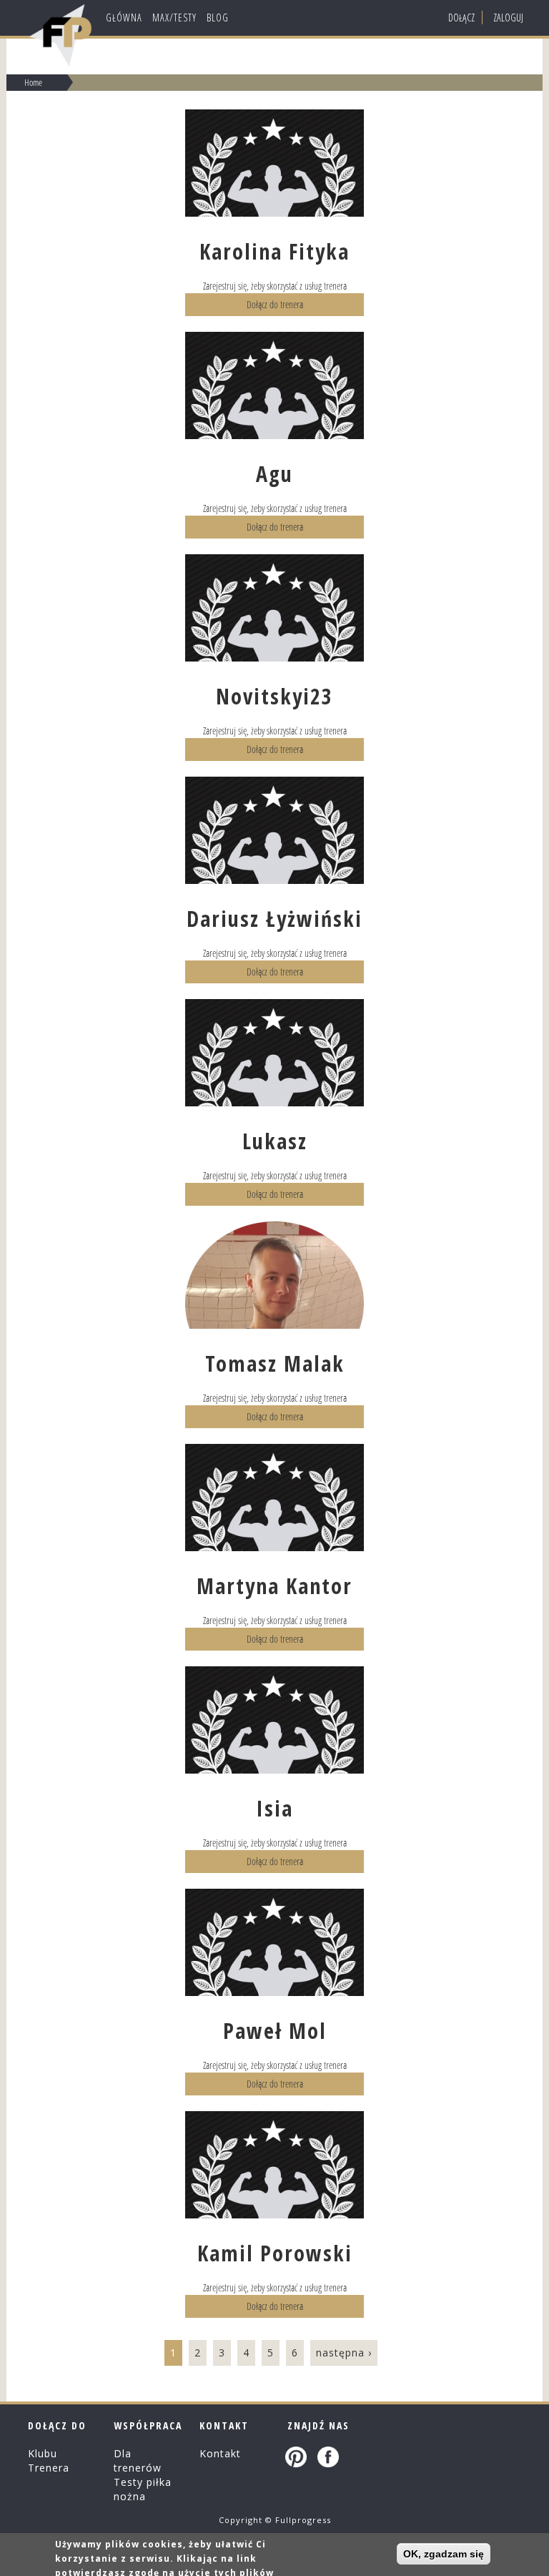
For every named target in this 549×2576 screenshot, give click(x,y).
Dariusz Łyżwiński (274, 919)
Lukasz (275, 1141)
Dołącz (461, 18)
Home (33, 82)
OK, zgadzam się (444, 2554)
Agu (274, 474)
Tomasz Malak (275, 1363)
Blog (218, 18)
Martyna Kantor (274, 1586)
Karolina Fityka (274, 251)
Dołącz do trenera (275, 304)
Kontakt (220, 2453)
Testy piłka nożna (143, 2489)
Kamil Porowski (275, 2253)
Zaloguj (508, 18)
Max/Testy (174, 18)
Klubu (43, 2453)
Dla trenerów (138, 2461)
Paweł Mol (275, 2031)
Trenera (49, 2468)
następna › (344, 2353)
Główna (124, 18)
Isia (274, 1808)
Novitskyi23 (274, 696)
